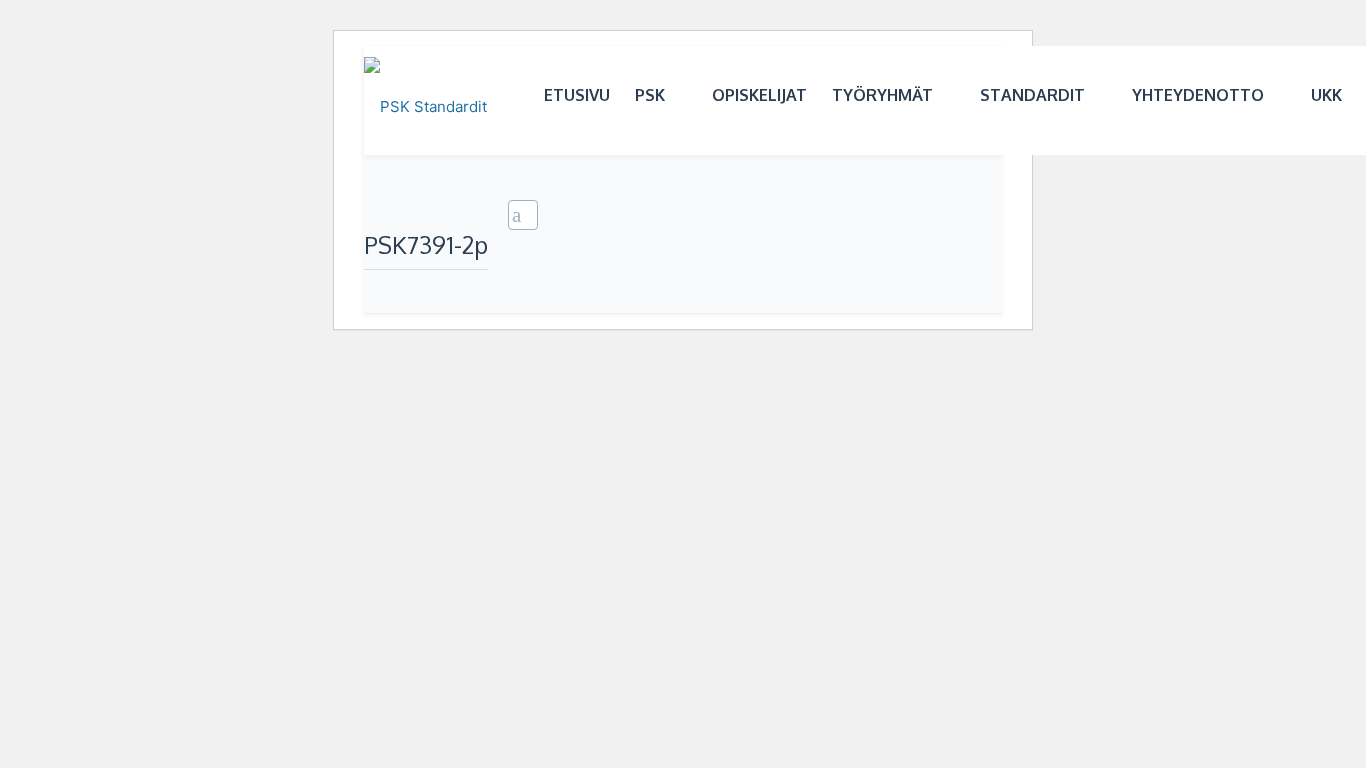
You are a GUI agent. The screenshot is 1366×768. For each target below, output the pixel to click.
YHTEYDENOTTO (1198, 95)
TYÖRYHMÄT (882, 95)
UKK (1326, 95)
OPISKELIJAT (759, 95)
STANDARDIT (1032, 95)
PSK (650, 95)
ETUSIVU (577, 95)
